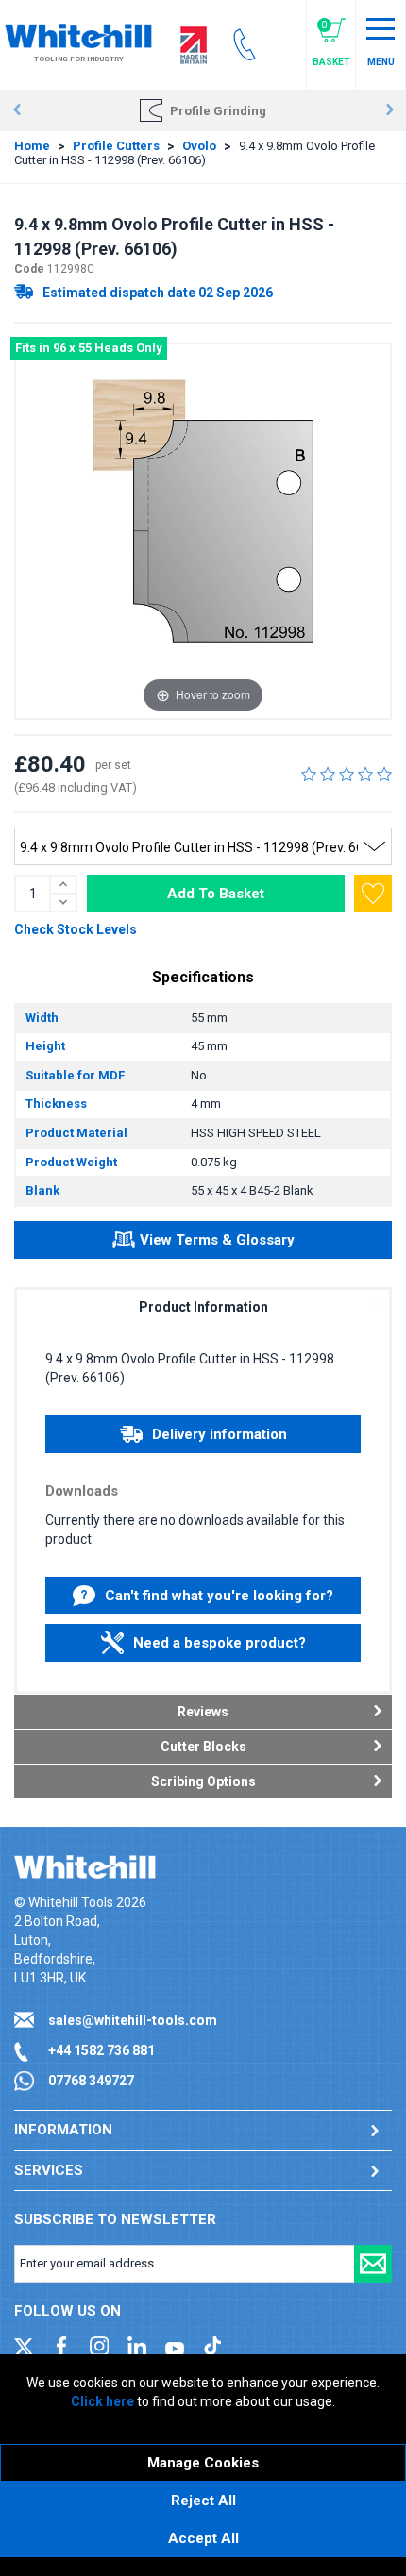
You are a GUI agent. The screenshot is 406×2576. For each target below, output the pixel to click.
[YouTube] (175, 2345)
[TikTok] (212, 2345)
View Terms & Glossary (217, 1240)
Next (389, 110)
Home (32, 146)
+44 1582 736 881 (101, 2050)
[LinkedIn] (137, 2345)
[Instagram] (99, 2345)
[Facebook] (61, 2345)
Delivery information (220, 1434)
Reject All (203, 2501)
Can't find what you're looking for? (219, 1596)
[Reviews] (347, 774)
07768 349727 (91, 2081)
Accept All (203, 2538)
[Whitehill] (78, 35)
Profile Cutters (116, 146)
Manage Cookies (203, 2463)
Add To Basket (216, 894)
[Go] (373, 2264)
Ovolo (199, 146)
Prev (17, 110)
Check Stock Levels (76, 929)
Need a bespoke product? (220, 1643)
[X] (24, 2345)
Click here (102, 2401)
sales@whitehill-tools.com (133, 2020)
